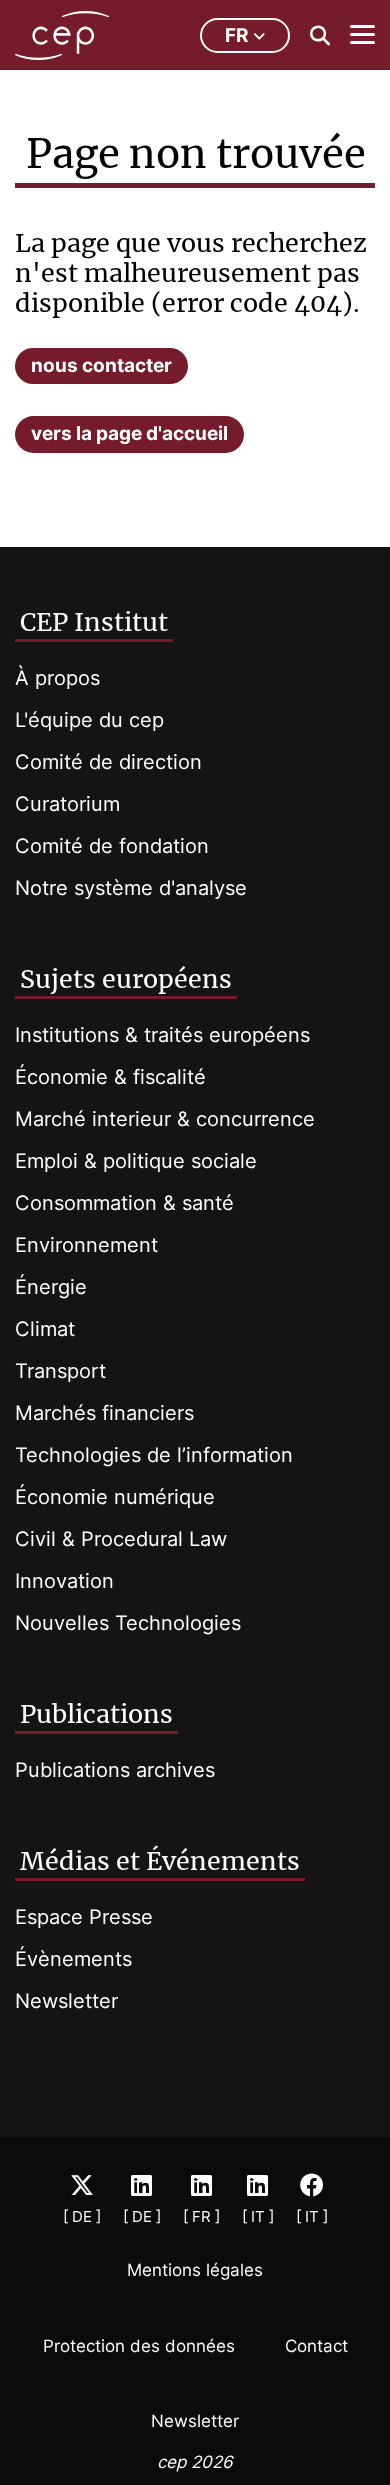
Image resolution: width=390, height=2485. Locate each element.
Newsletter (66, 2001)
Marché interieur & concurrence (165, 1119)
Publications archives (115, 1770)
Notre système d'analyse (131, 888)
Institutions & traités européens (162, 1035)
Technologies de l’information (154, 1455)
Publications (96, 1714)
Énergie (51, 1287)
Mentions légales (195, 2270)
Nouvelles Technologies (128, 1623)
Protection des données (139, 2346)
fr (236, 35)
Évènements (73, 1959)
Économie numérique (115, 1497)
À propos (57, 678)
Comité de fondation (112, 846)
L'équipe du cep (89, 720)
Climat (45, 1329)
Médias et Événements (160, 1861)
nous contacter (101, 365)
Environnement (86, 1245)
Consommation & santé (124, 1203)
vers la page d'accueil (129, 433)
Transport (60, 1371)
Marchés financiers (104, 1413)
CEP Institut (94, 622)
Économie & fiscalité (110, 1077)
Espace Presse (84, 1917)
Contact (316, 2346)
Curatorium (67, 804)
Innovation (64, 1581)
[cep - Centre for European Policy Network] (62, 35)
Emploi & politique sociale (136, 1161)
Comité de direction (108, 762)
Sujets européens (126, 979)
